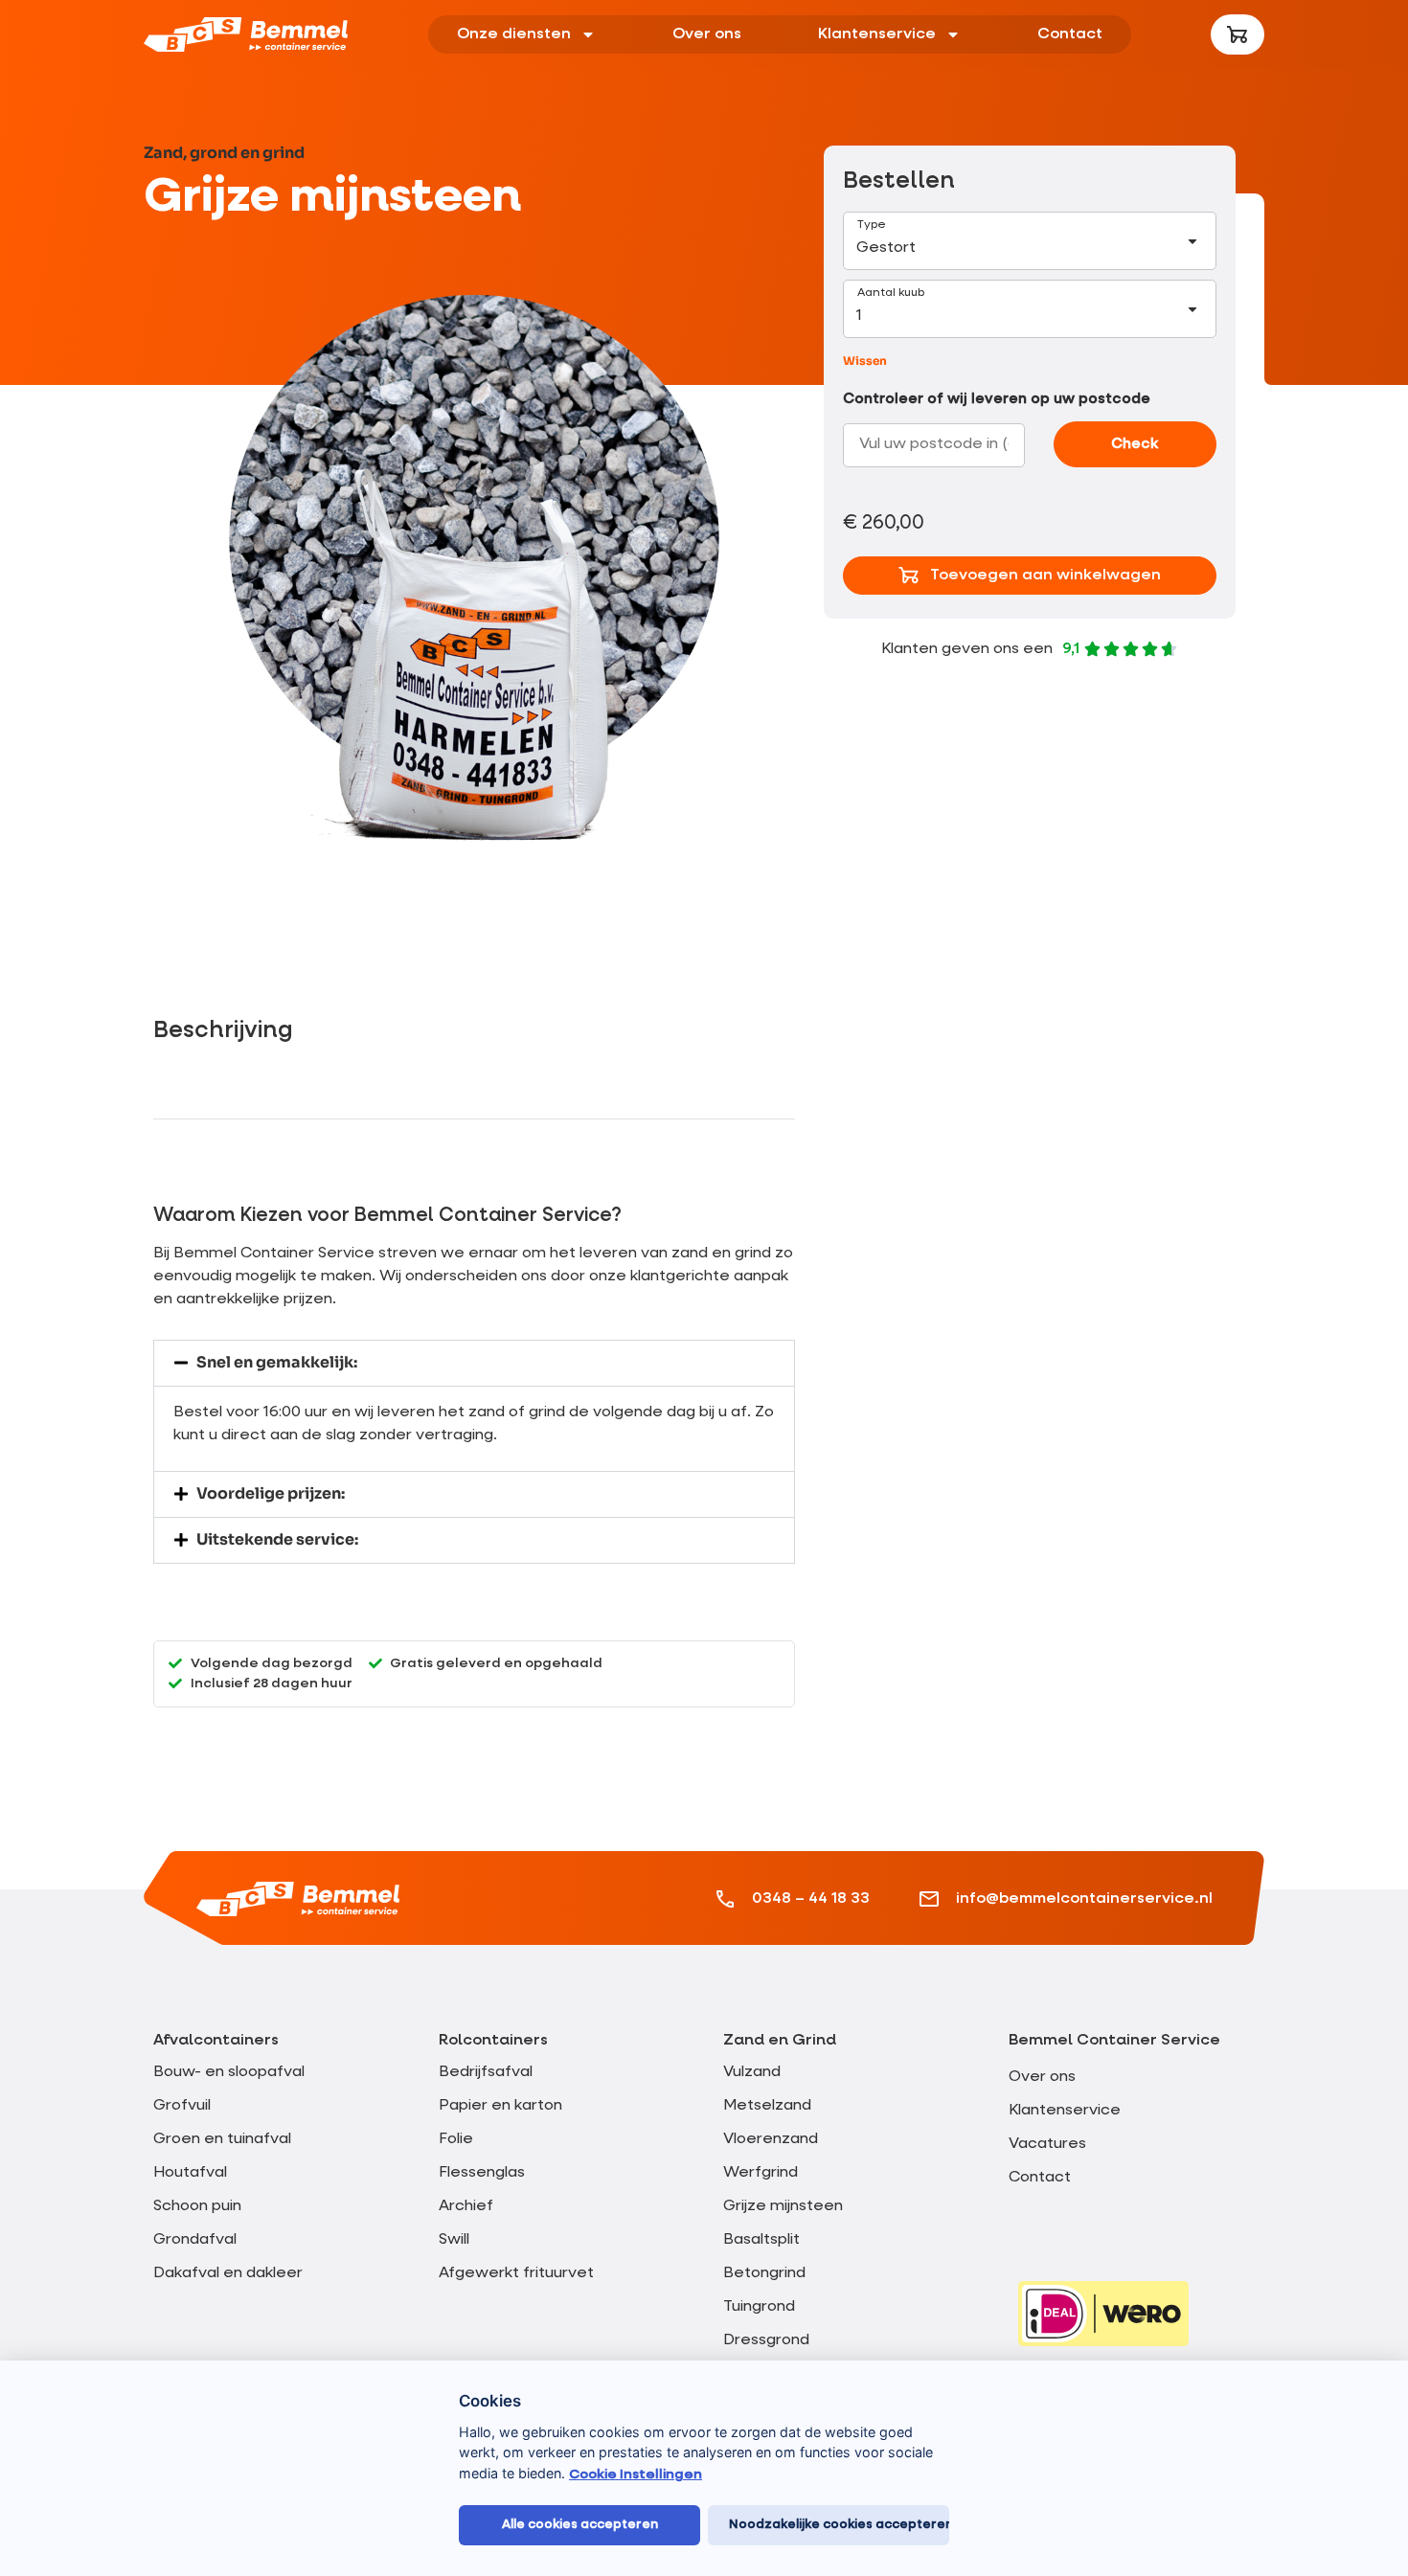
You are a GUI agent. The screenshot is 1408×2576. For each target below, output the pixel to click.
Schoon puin (197, 2206)
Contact (1070, 34)
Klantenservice (877, 34)
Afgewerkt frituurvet (516, 2273)
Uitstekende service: (277, 1539)
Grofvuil (182, 2106)
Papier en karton (500, 2106)
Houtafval (190, 2173)
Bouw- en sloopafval (229, 2072)
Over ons (707, 34)
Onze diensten (514, 34)
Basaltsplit (761, 2240)
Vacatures (1047, 2144)
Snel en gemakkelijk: (277, 1362)
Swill (454, 2240)
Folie (456, 2139)
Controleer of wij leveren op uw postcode (997, 399)
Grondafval (195, 2240)
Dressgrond (766, 2340)
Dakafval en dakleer (228, 2273)
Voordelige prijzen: (271, 1493)
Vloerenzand (771, 2139)
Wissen (865, 361)
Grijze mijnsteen (783, 2206)
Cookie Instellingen (636, 2474)
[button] (474, 1363)
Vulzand (752, 2072)
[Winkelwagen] (1238, 34)
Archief (466, 2206)
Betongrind (764, 2273)
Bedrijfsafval (486, 2072)
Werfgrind (761, 2173)
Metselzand (767, 2106)
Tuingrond (759, 2307)
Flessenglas (482, 2173)
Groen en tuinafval (222, 2139)
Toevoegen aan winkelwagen (1045, 576)
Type (872, 225)
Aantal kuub (891, 293)
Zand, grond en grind (224, 153)
